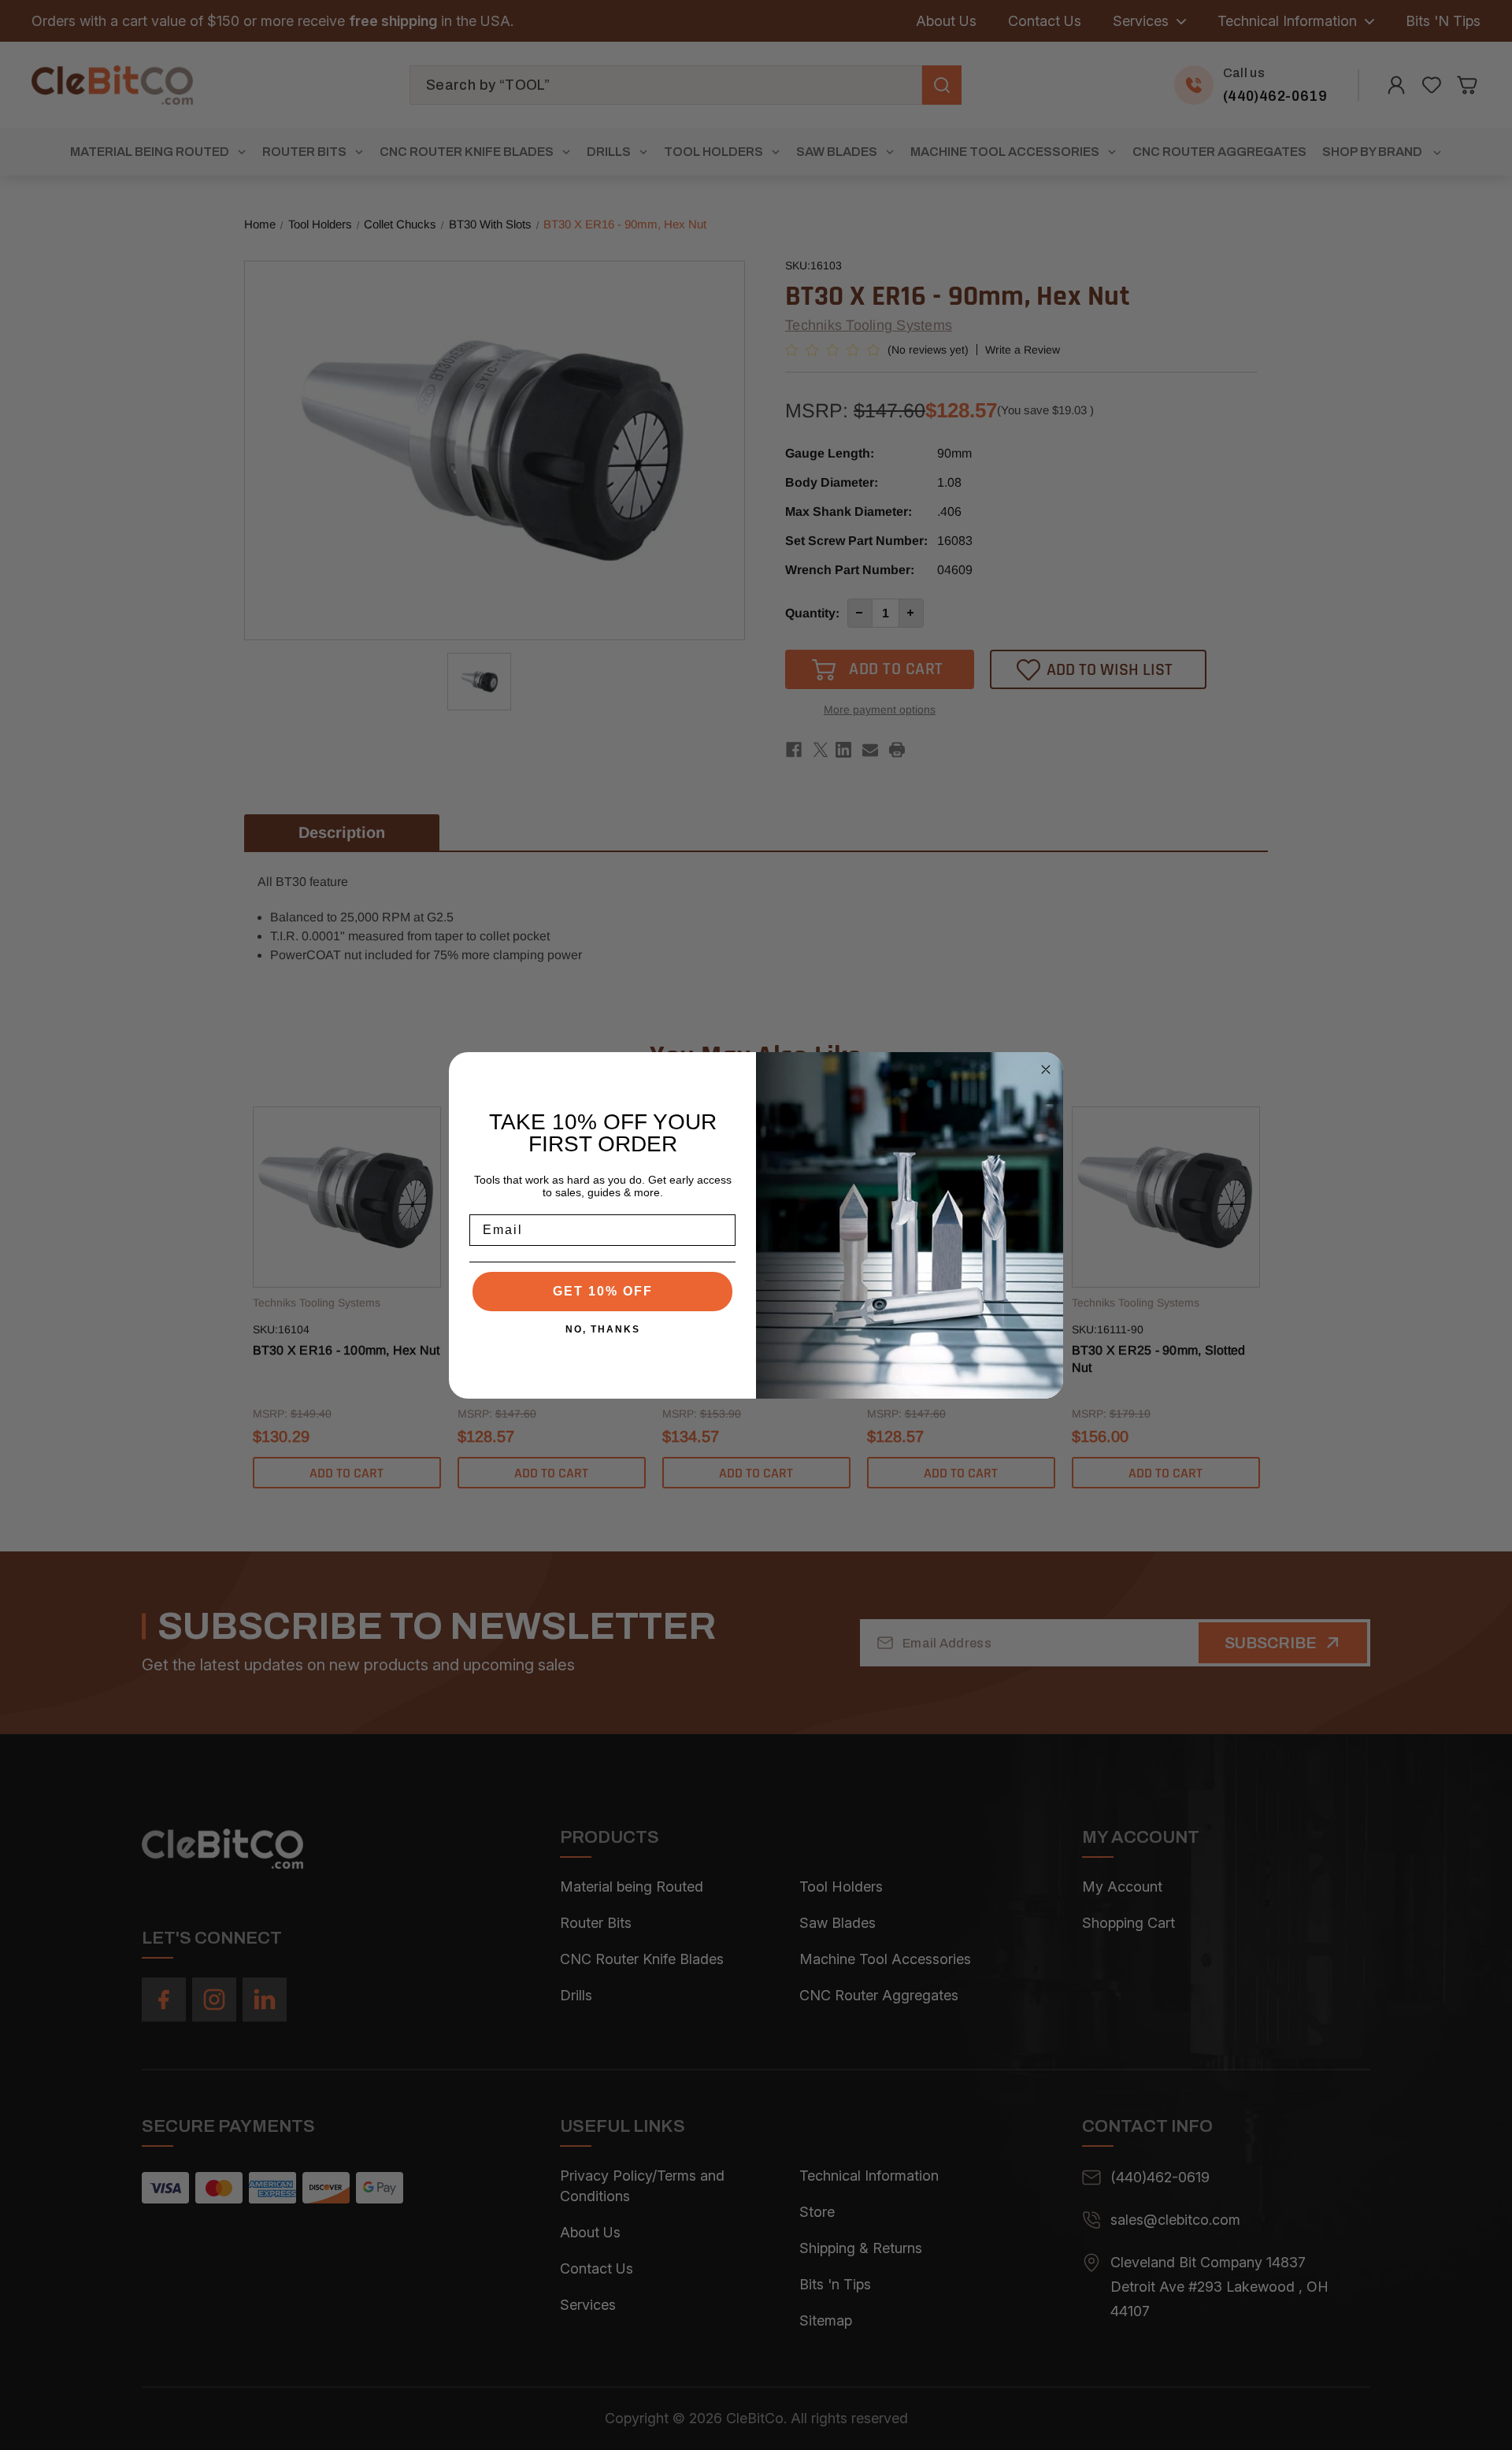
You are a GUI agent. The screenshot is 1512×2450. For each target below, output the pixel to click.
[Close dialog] (1046, 1069)
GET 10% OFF (603, 1291)
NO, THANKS (603, 1329)
